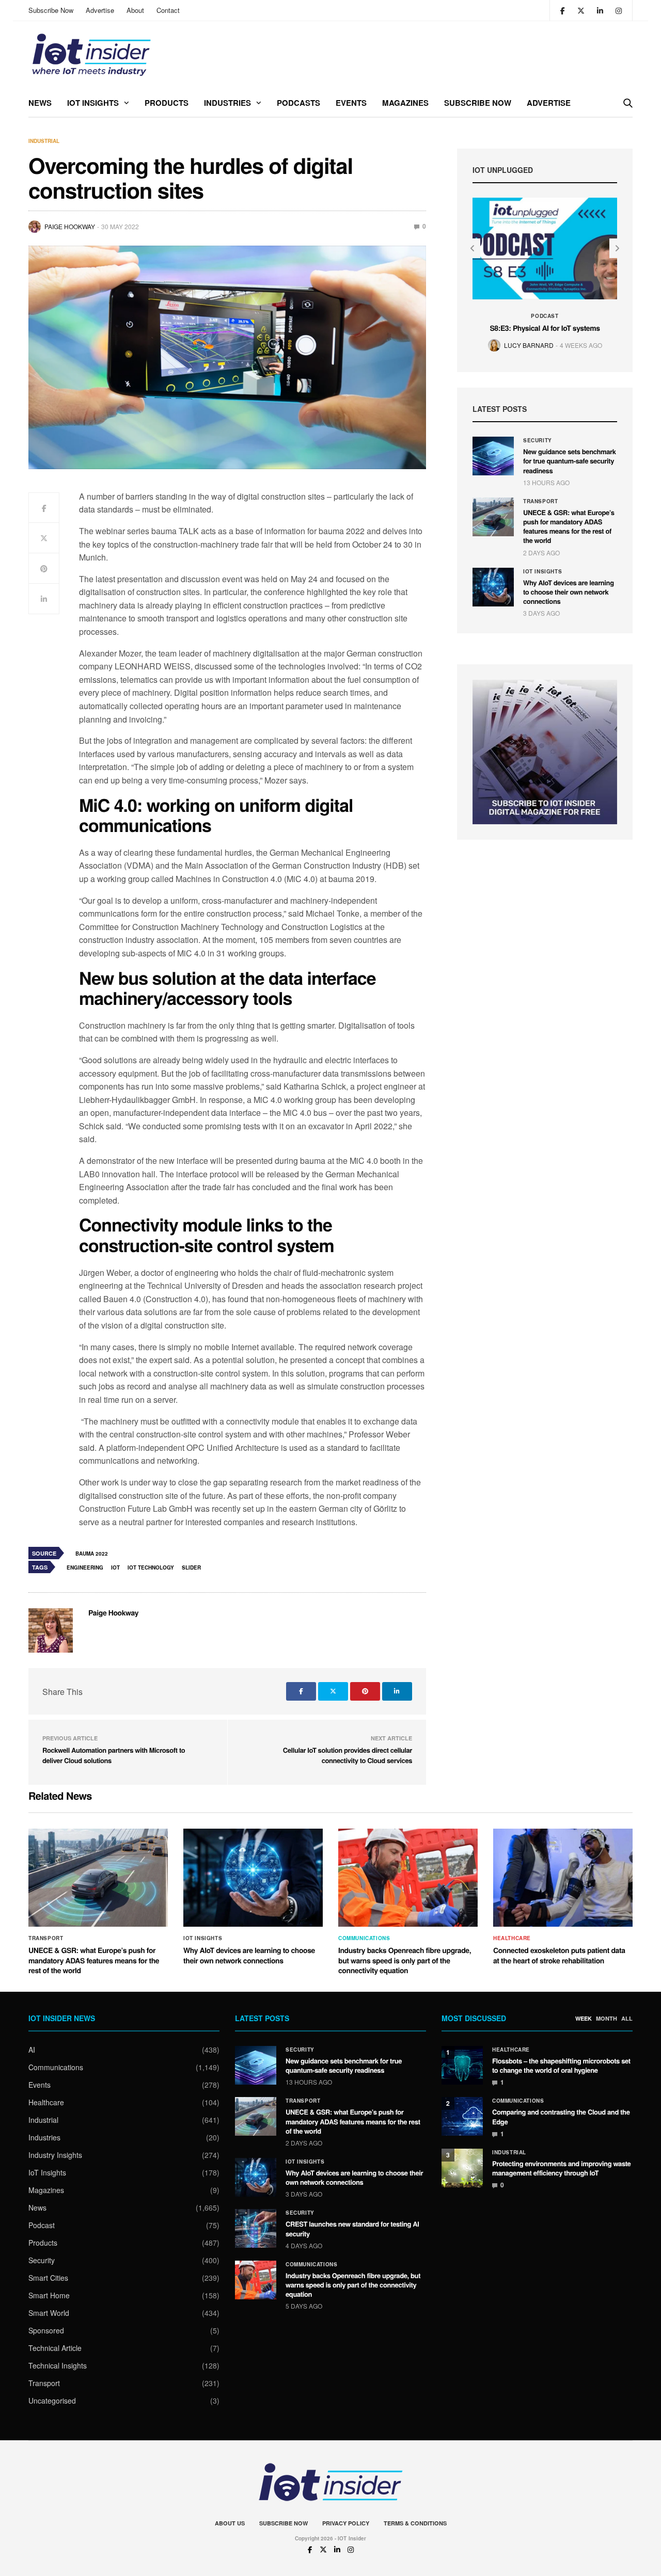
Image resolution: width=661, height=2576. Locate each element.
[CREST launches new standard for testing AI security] (256, 2228)
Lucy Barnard (529, 345)
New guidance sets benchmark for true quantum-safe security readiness (570, 461)
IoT (115, 1567)
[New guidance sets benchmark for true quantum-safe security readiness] (493, 456)
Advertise (100, 10)
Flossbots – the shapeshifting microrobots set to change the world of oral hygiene (561, 2065)
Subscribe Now (51, 10)
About (135, 10)
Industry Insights (55, 2155)
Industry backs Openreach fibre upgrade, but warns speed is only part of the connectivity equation (405, 1961)
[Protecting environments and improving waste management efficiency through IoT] (462, 2168)
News (40, 103)
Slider (191, 1567)
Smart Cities (48, 2278)
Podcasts (298, 103)
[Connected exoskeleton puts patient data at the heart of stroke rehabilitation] (563, 1878)
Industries (227, 103)
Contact (168, 10)
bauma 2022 (92, 1554)
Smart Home (49, 2295)
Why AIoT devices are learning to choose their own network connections (569, 592)
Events (351, 103)
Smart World (49, 2313)
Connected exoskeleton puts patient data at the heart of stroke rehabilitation (559, 1956)
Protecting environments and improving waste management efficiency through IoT (561, 2168)
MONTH (607, 2019)
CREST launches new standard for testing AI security (352, 2228)
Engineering (85, 1567)
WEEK (584, 2019)
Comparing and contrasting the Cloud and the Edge (561, 2116)
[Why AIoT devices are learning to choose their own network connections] (493, 587)
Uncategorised (52, 2401)
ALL (627, 2019)
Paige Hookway (70, 226)
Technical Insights (58, 2365)
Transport (540, 501)
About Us (230, 2523)
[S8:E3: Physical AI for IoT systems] (545, 249)
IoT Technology (151, 1567)
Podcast (545, 316)
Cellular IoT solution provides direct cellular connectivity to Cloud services (348, 1755)
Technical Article (55, 2348)
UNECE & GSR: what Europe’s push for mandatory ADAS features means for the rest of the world (569, 526)
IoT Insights (93, 103)
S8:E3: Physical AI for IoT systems (545, 328)
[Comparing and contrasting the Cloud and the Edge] (462, 2116)
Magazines (405, 103)
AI (32, 2050)
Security (538, 440)
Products (167, 103)
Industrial (44, 141)
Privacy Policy (346, 2523)
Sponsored (46, 2330)
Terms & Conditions (415, 2523)
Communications (364, 1938)
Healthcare (512, 1938)
